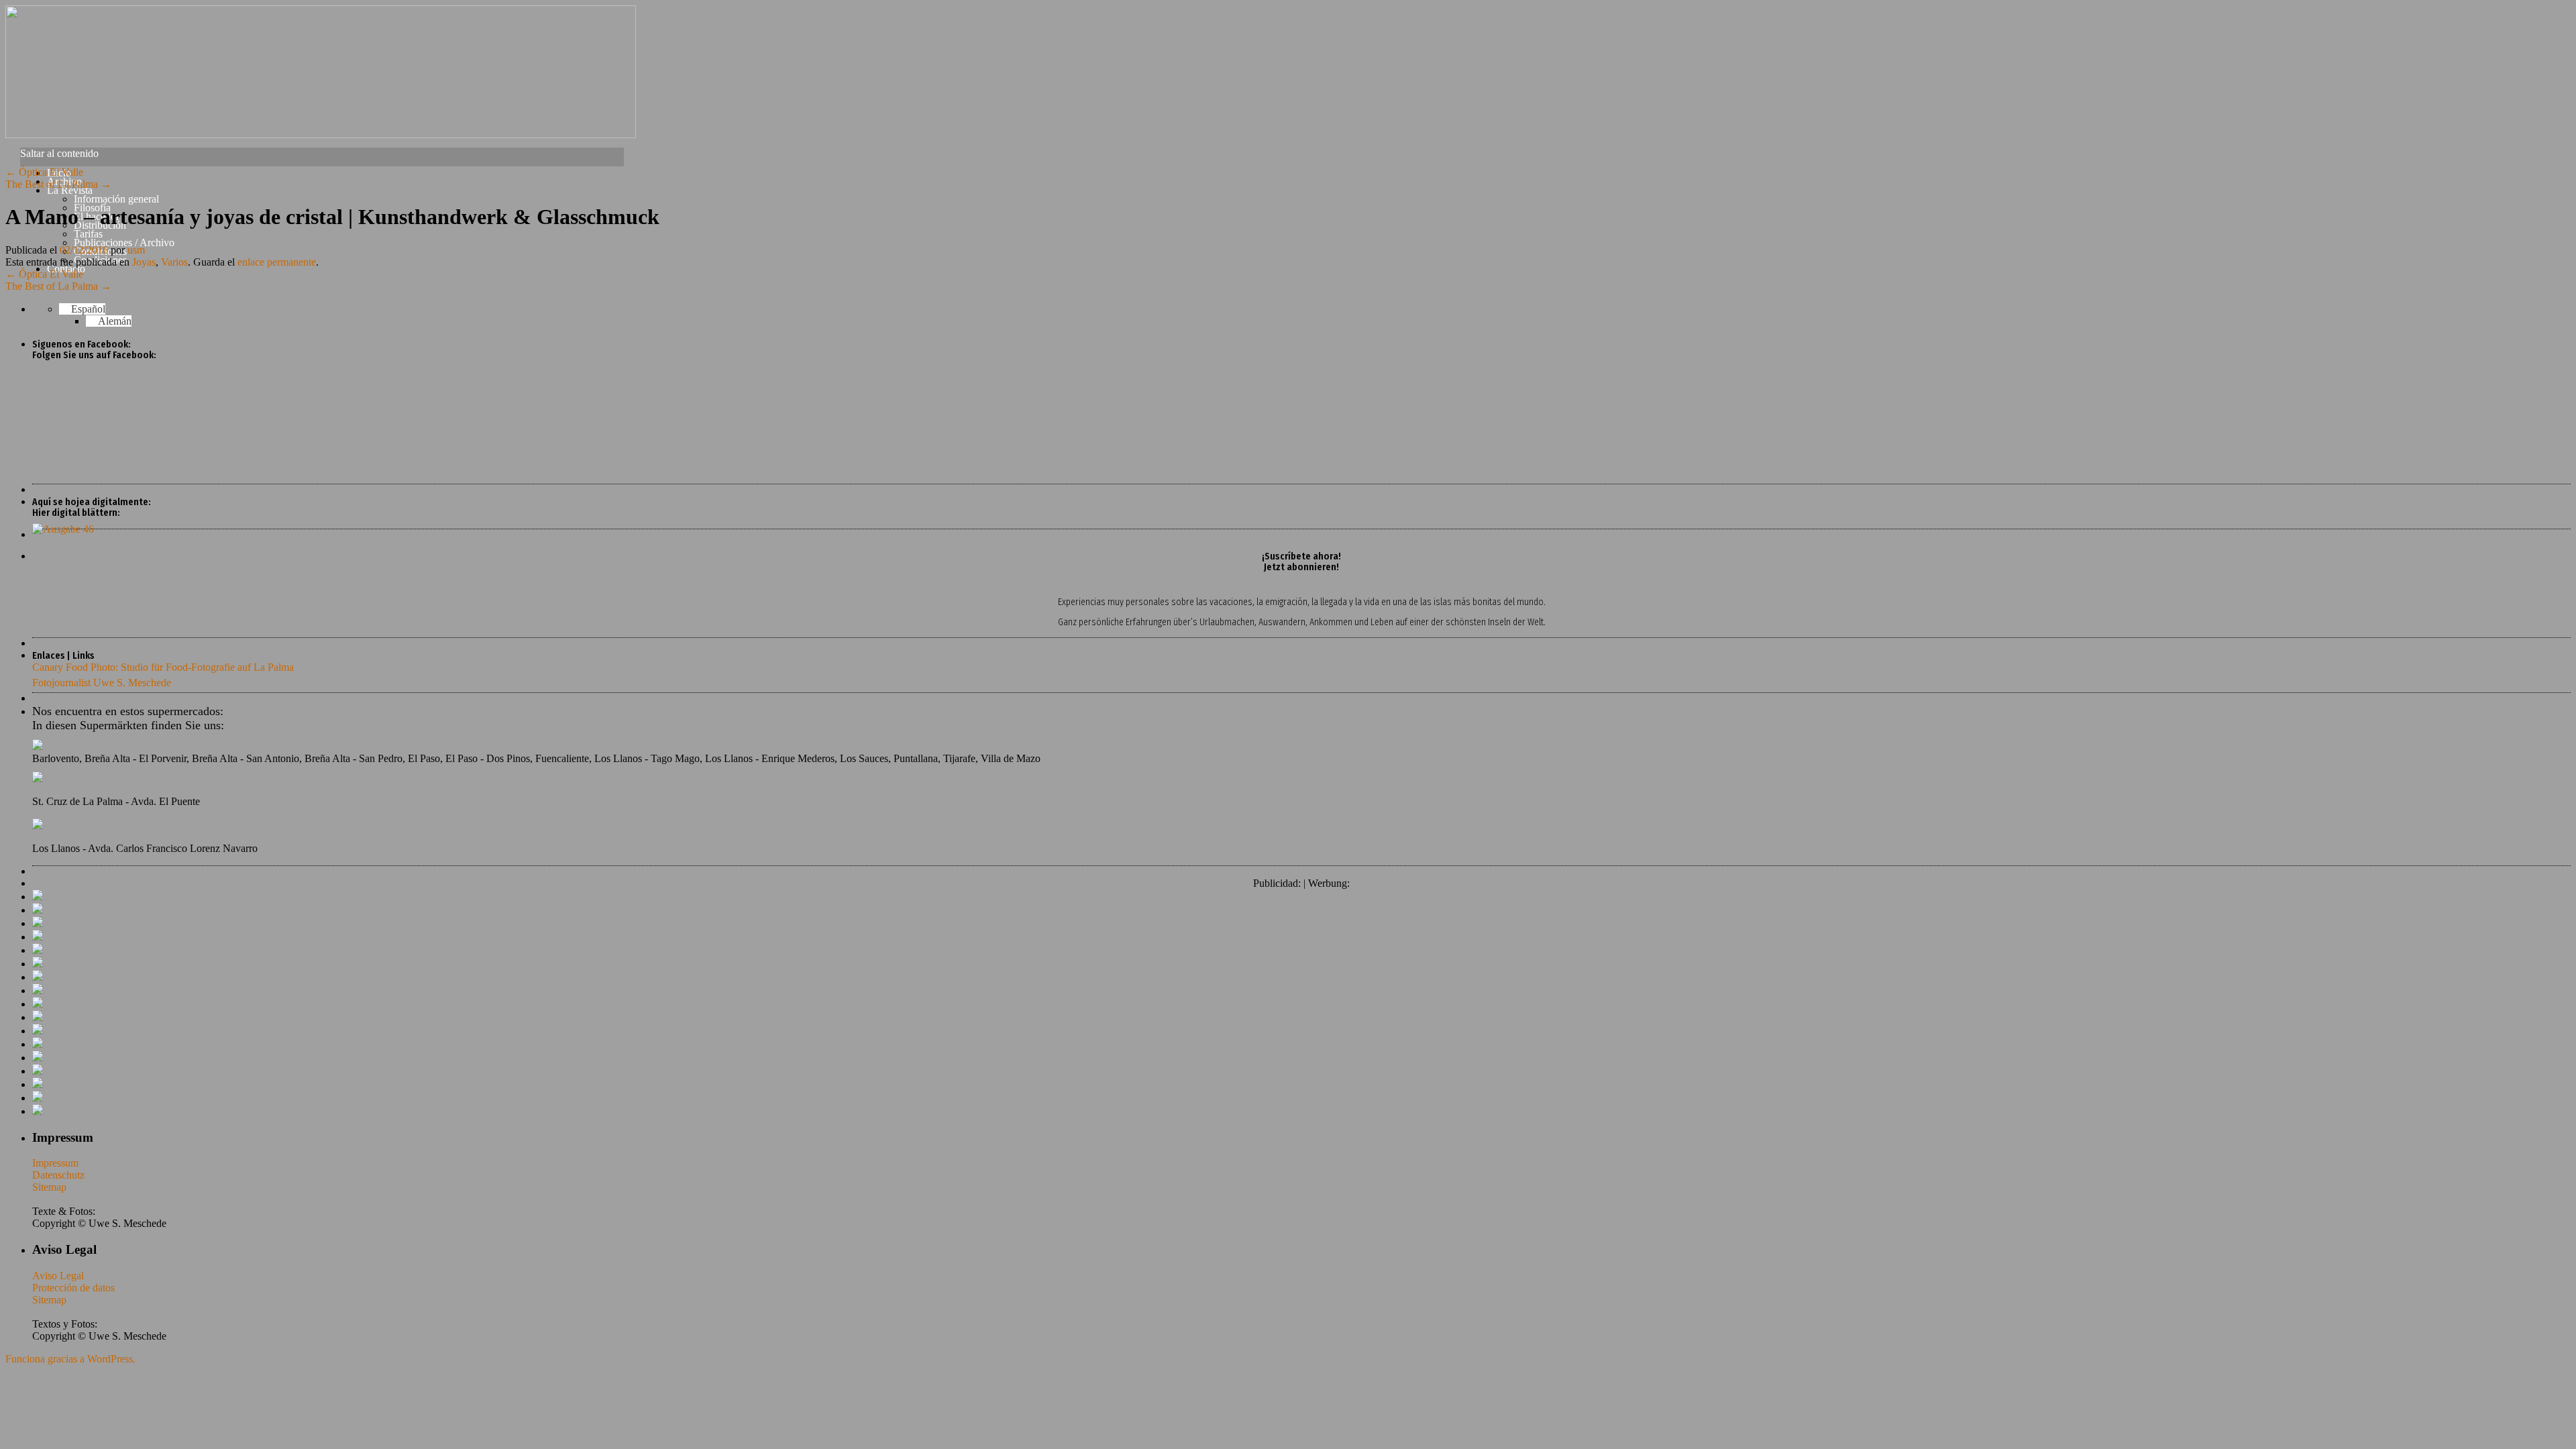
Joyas (144, 262)
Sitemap (49, 1187)
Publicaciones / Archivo (124, 243)
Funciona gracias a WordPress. (70, 1359)
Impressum (55, 1163)
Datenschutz (58, 1175)
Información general (116, 199)
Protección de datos (73, 1288)
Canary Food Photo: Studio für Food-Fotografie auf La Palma (163, 667)
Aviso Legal (58, 1276)
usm (136, 250)
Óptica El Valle (44, 172)
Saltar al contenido (59, 153)
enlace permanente (277, 262)
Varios (174, 262)
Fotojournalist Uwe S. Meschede (102, 683)
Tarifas (88, 234)
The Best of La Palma (58, 184)
